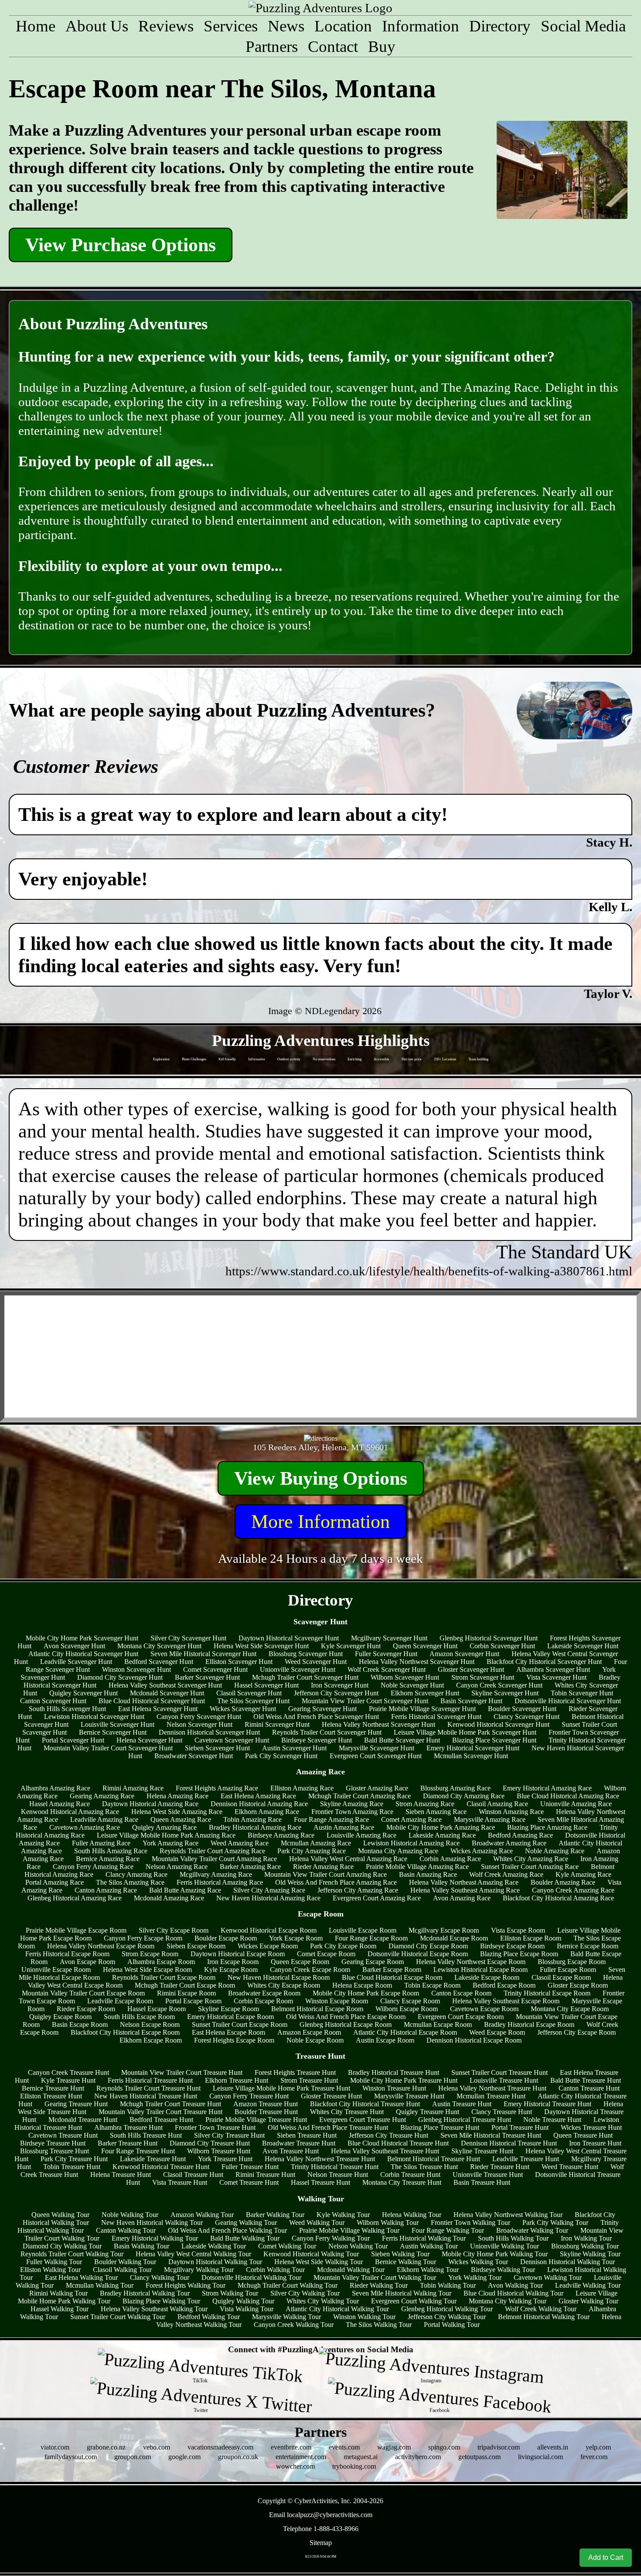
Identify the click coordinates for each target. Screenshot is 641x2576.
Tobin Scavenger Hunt (582, 1693)
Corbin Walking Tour (275, 2270)
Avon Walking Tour (515, 2285)
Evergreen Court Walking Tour (414, 2301)
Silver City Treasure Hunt (229, 2135)
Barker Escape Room (392, 1970)
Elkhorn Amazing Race (267, 1812)
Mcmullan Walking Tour (100, 2285)
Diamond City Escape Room (428, 1946)
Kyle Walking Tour (343, 2215)
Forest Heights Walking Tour (186, 2285)
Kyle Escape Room (231, 1970)
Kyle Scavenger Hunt (351, 1646)
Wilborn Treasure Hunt (219, 2151)
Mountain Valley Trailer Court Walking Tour (375, 2277)
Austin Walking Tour (429, 2246)
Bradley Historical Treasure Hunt (394, 2072)
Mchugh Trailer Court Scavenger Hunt (305, 1677)
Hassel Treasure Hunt (320, 2182)
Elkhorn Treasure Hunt (237, 2080)
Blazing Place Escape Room (519, 1954)
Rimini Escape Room (186, 1993)
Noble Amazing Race (555, 1851)
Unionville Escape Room (56, 1970)
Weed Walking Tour (317, 2222)
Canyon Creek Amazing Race (573, 1890)
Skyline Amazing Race (352, 1804)
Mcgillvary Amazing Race (216, 1874)
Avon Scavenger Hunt (74, 1646)
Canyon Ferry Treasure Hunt (249, 2096)
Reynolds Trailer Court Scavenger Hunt (327, 1732)
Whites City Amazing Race (531, 1859)
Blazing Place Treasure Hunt (440, 2127)
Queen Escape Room (300, 1962)
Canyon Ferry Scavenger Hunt (199, 1717)
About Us (97, 26)
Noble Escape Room (315, 2040)
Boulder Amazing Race (563, 1882)
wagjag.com (394, 2447)
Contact (333, 46)
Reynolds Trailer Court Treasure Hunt (148, 2088)
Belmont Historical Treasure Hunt (434, 2159)
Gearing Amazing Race (102, 1796)
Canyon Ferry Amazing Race (93, 1867)
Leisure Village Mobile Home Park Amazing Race (166, 1835)
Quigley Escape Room (60, 2017)
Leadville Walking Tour (588, 2285)
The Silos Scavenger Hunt (253, 1701)
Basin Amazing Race (428, 1874)
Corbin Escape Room (263, 2001)
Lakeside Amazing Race (442, 1835)
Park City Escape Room (343, 1946)
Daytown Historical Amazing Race (150, 1804)
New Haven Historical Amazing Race (268, 1898)
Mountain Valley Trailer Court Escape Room (83, 1993)
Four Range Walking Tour (448, 2230)
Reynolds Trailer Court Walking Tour (72, 2254)
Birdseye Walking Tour (503, 2270)
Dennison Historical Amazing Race (259, 1804)
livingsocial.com (540, 2457)
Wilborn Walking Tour (388, 2222)
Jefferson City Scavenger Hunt (336, 1693)
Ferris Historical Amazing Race (220, 1882)
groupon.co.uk (238, 2457)
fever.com (594, 2457)
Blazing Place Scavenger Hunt (494, 1740)
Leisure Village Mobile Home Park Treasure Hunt (281, 2088)
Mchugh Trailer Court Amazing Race (360, 1796)
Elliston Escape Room (531, 1938)
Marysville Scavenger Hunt (377, 1748)
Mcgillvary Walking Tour (199, 2270)
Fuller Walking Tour (54, 2262)
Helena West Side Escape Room (147, 1970)
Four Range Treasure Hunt (138, 2151)
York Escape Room (296, 1938)
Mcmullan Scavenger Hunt (471, 1756)
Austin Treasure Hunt (462, 2104)
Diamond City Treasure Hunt (210, 2143)
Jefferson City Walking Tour (447, 2317)
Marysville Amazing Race (490, 1819)
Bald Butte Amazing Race (185, 1890)
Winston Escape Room (337, 2001)
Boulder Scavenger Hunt (522, 1709)
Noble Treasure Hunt (552, 2120)
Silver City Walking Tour (305, 2293)
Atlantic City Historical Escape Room (405, 2032)
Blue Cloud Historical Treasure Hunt (398, 2143)
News (286, 26)
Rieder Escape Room (86, 2009)
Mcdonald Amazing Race (169, 1898)
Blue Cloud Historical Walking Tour (513, 2293)
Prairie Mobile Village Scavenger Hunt (422, 1709)
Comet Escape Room (326, 1954)
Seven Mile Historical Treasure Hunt (491, 2135)
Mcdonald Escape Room (454, 1938)
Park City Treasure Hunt (74, 2159)
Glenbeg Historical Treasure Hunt (465, 2120)
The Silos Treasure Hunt (424, 2167)
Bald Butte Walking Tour (245, 2238)
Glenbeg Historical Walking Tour (447, 2309)
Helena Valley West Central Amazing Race (348, 1859)
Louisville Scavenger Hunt (118, 1724)
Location (343, 26)
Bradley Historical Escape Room (529, 2024)
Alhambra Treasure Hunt (128, 2127)
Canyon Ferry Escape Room (143, 1938)
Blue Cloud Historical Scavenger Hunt (152, 1701)
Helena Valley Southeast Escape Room (506, 2001)
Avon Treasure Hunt (291, 2151)
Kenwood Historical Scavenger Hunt (498, 1724)
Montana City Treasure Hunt (402, 2182)
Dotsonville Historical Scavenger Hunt (568, 1701)
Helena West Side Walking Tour (319, 2262)
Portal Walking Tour (452, 2325)
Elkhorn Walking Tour (428, 2270)
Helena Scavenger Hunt (149, 1740)
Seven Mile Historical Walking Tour (402, 2293)
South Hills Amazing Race (111, 1851)
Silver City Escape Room (174, 1930)
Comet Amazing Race (411, 1819)
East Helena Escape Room (228, 2032)
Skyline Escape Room (228, 2009)
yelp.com (598, 2447)
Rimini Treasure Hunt (265, 2175)
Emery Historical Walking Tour (155, 2238)
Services (231, 26)
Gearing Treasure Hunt (76, 2104)
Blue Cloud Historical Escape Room (392, 1977)
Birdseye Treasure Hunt (53, 2143)
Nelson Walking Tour (358, 2246)
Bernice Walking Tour (406, 2262)
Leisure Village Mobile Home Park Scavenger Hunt (465, 1732)
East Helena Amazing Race (258, 1796)
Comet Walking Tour (287, 2246)
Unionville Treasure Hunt (488, 2175)
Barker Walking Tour (275, 2215)
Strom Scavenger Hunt (483, 1677)
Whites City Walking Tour (323, 2301)
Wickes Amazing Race (482, 1851)
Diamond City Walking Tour (62, 2246)
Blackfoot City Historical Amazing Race (558, 1898)
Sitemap (321, 2543)
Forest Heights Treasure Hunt (295, 2072)
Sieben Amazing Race (436, 1812)
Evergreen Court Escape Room (461, 2017)
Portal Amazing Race (55, 1882)
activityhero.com (418, 2457)
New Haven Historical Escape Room (279, 1977)
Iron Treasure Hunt (595, 2143)
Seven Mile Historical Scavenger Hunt (203, 1654)
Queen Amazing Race (181, 1819)
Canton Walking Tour (126, 2230)
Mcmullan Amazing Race (316, 1843)
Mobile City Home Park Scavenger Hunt (82, 1638)
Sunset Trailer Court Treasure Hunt (500, 2072)
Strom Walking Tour (230, 2293)
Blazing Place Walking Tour (161, 2301)
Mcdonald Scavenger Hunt (167, 1693)
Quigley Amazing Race (164, 1827)
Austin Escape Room (385, 2040)
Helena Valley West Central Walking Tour (193, 2254)
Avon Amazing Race (462, 1898)
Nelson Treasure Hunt (338, 2175)
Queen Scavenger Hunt (425, 1646)
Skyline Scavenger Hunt (505, 1693)
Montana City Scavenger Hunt (159, 1646)
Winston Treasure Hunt (394, 2088)
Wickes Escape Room (268, 1946)
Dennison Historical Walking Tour (568, 2262)
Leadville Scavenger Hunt (76, 1662)
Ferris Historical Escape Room (67, 1954)
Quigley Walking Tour (243, 2301)
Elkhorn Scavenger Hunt (425, 1693)
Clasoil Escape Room (561, 1977)
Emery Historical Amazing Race (547, 1788)
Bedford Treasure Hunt (161, 2120)
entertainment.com (301, 2457)
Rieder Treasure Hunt (500, 2167)
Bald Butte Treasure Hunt (586, 2080)
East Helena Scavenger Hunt (158, 1709)
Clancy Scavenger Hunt (527, 1717)
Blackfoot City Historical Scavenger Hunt (544, 1662)
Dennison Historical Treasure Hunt (509, 2143)
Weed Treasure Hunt (570, 2167)
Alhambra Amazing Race (55, 1788)
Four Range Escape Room (371, 1938)
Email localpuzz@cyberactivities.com (321, 2515)
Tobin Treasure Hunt (72, 2167)
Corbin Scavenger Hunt (502, 1646)
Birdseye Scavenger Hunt (317, 1740)
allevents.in (553, 2447)
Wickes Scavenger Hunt (243, 1709)
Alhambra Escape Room (161, 1962)
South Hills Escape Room (139, 2017)
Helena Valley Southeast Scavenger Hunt (165, 1685)
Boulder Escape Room (226, 1938)
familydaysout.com (71, 2457)
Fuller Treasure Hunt (250, 2167)
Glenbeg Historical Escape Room (346, 2024)
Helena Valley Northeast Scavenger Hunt (378, 1724)
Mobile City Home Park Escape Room (366, 1993)
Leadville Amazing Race (104, 1819)
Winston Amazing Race (511, 1812)
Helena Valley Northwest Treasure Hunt (320, 2159)
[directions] (321, 1438)
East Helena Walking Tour (81, 2277)
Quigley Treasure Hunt (428, 2112)
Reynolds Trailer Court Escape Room (164, 1977)
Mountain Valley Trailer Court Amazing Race (214, 1859)
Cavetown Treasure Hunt (63, 2135)
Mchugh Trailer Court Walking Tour (288, 2285)
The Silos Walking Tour (379, 2325)
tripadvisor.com (499, 2447)
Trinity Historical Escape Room (547, 1993)
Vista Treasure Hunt (180, 2182)
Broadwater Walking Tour (532, 2230)
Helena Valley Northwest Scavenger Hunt (417, 1662)
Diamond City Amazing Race (464, 1796)
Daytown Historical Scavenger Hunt (289, 1638)
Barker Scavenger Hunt (207, 1677)
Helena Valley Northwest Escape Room (471, 1962)
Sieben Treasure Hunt (307, 2135)
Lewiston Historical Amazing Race (411, 1843)
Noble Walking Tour (130, 2215)
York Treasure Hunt (225, 2159)
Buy (382, 46)
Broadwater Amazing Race (509, 1843)
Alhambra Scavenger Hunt (553, 1669)
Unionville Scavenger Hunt (298, 1669)
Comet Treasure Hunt (249, 2182)
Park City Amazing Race (312, 1851)
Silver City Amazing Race (269, 1890)
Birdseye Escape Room (512, 1946)
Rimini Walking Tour (58, 2293)
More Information (320, 1522)
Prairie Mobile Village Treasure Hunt (256, 2120)
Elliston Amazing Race (302, 1788)
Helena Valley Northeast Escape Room (101, 1946)
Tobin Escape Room (432, 1985)
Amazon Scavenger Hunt (464, 1654)
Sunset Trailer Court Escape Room (240, 2024)
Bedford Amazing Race (520, 1835)
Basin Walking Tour (141, 2246)
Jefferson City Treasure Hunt (389, 2135)
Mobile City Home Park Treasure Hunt (404, 2080)
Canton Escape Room (461, 1993)
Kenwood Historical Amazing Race (70, 1812)
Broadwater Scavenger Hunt (194, 1756)
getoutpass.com (479, 2457)
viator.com (55, 2447)
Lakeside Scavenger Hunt (583, 1646)
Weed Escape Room (497, 2032)
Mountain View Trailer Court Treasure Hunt (182, 2072)
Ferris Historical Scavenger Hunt (436, 1717)
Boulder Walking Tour (125, 2262)
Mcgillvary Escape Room (444, 1930)
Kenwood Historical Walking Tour (311, 2254)
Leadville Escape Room (120, 2001)
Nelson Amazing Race (177, 1867)
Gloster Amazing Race (377, 1788)
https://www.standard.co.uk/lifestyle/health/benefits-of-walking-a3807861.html (429, 1271)
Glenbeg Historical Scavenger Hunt (489, 1638)
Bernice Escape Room (588, 1946)
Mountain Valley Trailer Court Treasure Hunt (160, 2112)
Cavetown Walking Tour (548, 2277)
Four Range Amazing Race (331, 1819)
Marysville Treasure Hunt (409, 2096)
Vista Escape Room (518, 1930)
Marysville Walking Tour (286, 2317)
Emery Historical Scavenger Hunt (473, 1748)
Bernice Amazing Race (108, 1859)
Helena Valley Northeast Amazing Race (464, 1882)
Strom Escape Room (150, 1954)
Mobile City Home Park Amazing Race (441, 1827)
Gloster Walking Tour (588, 2301)
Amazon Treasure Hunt (266, 2104)
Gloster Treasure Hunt (331, 2096)
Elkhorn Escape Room (151, 2040)
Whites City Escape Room (284, 1985)
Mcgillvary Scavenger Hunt (389, 1638)
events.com (344, 2447)
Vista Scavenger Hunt (556, 1677)
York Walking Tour (475, 2277)
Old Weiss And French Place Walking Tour (227, 2230)
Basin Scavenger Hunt (471, 1701)
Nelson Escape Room (150, 2024)
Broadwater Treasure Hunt (299, 2143)
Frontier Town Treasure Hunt (215, 2127)
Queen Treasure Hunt (583, 2135)
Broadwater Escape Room (264, 1993)
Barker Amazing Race (250, 1867)
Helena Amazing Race (177, 1796)
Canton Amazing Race (106, 1890)
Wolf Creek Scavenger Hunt (387, 1669)
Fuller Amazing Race (101, 1843)
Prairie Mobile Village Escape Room (76, 1930)
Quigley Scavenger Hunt (84, 1693)
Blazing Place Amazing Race (547, 1827)
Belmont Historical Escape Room (317, 2009)
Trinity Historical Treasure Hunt (335, 2167)
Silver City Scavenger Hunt (188, 1638)
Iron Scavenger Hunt (340, 1685)
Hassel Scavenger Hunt (266, 1685)
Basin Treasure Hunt (482, 2182)
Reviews (166, 26)
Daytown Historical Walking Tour (215, 2262)
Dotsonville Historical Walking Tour (251, 2277)
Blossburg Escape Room (572, 1962)
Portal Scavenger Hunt (73, 1740)
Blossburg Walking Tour (585, 2246)
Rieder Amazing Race (323, 1867)
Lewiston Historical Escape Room (481, 1970)
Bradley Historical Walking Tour (145, 2293)
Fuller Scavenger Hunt (386, 1654)
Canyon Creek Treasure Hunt (68, 2072)
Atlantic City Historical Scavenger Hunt (83, 1654)
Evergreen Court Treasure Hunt (363, 2120)
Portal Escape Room (193, 2001)
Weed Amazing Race (240, 1843)
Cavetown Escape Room (484, 2009)
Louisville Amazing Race (361, 1835)
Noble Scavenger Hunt (412, 1685)
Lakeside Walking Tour (214, 2246)
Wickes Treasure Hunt (591, 2127)
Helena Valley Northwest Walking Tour (508, 2215)
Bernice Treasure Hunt (53, 2088)
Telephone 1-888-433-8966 (321, 2529)
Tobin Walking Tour (448, 2285)
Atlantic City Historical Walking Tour (337, 2309)
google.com (184, 2457)
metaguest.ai (361, 2457)
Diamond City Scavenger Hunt (120, 1677)
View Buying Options (321, 1478)
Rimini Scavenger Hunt (277, 1724)
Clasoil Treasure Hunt (193, 2175)
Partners (272, 46)
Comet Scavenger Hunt (215, 1669)
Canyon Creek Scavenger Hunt (499, 1685)
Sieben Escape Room (196, 1946)
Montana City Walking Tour (508, 2301)
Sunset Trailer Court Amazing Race (530, 1867)
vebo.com (157, 2447)
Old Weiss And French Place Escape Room (346, 2017)
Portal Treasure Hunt (520, 2127)
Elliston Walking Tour (50, 2270)
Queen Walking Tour (60, 2215)
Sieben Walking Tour (400, 2254)
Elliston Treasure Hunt (51, 2096)
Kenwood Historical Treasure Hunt (161, 2167)
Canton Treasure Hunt (589, 2088)
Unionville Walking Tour (505, 2246)
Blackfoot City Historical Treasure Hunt (365, 2104)
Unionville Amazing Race (576, 1804)
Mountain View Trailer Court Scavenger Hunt (365, 1701)
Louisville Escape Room (363, 1930)
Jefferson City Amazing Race (358, 1890)
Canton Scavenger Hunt (53, 1701)
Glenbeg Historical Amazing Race (75, 1898)
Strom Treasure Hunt (309, 2080)
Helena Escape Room (362, 1985)
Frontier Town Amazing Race (352, 1812)
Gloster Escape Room (578, 1985)
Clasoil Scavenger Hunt (249, 1693)
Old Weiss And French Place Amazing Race (336, 1882)
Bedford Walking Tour (209, 2317)
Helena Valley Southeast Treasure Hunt (385, 2151)
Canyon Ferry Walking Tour (331, 2238)
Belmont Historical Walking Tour (544, 2317)
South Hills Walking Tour (513, 2238)
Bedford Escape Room (504, 1985)
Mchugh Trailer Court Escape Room (185, 1985)
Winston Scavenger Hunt (136, 1669)
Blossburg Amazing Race (455, 1788)
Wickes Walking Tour (478, 2262)
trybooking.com (354, 2466)
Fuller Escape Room (568, 1970)
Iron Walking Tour (586, 2238)
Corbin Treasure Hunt (410, 2175)
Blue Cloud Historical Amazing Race (568, 1796)
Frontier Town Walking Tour (471, 2222)
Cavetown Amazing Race (85, 1827)
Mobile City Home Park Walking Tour (495, 2254)
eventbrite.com (291, 2447)
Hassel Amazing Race (60, 1804)
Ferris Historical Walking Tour (424, 2238)
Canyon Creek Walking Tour (294, 2325)
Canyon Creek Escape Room (310, 1970)
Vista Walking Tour (247, 2309)
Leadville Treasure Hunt (526, 2159)
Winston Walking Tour (364, 2317)
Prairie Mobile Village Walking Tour (349, 2230)
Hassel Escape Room (157, 2009)
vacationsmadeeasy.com (220, 2447)
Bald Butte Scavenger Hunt (402, 1740)
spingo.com (444, 2447)
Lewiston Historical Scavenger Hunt (94, 1717)
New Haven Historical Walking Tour (152, 2222)
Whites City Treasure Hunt (347, 2112)
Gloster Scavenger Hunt (471, 1669)
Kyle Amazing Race (583, 1874)
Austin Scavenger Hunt (294, 1748)
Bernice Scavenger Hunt (113, 1732)
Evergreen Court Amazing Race (377, 1898)
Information (421, 26)
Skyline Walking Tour (590, 2254)
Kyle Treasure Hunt (68, 2080)
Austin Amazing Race (344, 1827)
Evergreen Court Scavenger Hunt (376, 1756)
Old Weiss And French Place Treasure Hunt (328, 2127)
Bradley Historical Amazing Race (255, 1827)
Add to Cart (606, 2557)
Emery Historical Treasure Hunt (547, 2104)
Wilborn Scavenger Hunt (405, 1677)
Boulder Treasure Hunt (266, 2112)
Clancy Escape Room (410, 2001)
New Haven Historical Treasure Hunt (146, 2096)
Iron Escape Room (233, 1962)
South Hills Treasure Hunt (146, 2135)
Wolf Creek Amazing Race (506, 1874)
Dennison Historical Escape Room (474, 2040)
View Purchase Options (121, 245)
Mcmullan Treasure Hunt (491, 2096)
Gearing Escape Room (373, 1962)
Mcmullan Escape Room (438, 2024)
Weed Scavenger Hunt (316, 1662)
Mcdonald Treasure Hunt (83, 2120)
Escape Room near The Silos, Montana (222, 89)
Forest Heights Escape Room (234, 2040)
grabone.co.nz (106, 2447)
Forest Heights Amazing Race (217, 1788)
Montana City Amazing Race (398, 1851)
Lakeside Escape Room (487, 1977)
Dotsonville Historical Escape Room (418, 1954)
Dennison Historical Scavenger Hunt (209, 1732)
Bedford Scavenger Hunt (159, 1662)
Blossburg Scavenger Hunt (306, 1654)
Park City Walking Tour (555, 2222)
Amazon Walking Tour (202, 2215)
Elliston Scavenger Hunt (239, 1662)
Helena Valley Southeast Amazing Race (465, 1890)
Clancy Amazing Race (136, 1874)
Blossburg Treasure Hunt (55, 2151)
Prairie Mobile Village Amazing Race (417, 1867)
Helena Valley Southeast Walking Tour (154, 2309)
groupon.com (133, 2457)
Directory (500, 26)
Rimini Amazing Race (133, 1788)
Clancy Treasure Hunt (502, 2112)
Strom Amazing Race (425, 1804)
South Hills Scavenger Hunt (67, 1709)
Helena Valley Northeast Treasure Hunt (492, 2088)
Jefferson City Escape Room (576, 2032)
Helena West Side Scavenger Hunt (261, 1646)
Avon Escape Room (87, 1962)
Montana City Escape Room (570, 2009)
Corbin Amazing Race (450, 1859)
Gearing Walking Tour (246, 2222)
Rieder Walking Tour (379, 2285)
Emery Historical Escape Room (230, 2017)
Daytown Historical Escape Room (238, 1954)
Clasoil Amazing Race (497, 1804)
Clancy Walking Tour (160, 2277)
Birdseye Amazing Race (281, 1835)
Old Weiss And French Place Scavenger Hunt (316, 1717)
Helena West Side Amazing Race (177, 1812)
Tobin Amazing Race (252, 1819)
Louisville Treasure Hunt (504, 2080)
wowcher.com (295, 2466)
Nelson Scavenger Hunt (199, 1724)
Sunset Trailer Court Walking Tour (118, 2317)
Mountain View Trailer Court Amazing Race (326, 1874)
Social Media (583, 26)
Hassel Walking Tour (60, 2309)
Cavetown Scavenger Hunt (232, 1740)
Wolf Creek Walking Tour (541, 2309)
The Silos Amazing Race (130, 1882)
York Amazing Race (170, 1843)
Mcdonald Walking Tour (351, 2270)
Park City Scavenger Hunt (281, 1756)
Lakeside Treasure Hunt (153, 2159)
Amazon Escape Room (309, 2032)
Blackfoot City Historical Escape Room (125, 2032)
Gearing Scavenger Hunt (322, 1709)
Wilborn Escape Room (407, 2009)
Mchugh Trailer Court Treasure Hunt (170, 2104)
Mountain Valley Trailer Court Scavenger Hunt (108, 1748)
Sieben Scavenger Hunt (217, 1748)
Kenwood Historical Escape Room (269, 1930)
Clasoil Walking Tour (122, 2270)
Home (36, 26)
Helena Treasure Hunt (121, 2175)
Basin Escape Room (80, 2024)
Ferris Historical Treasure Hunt (150, 2080)
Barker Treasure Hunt (128, 2143)
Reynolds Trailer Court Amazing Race (212, 1851)
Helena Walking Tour (412, 2215)
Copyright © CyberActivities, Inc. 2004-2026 (320, 2501)
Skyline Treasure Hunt (482, 2151)
